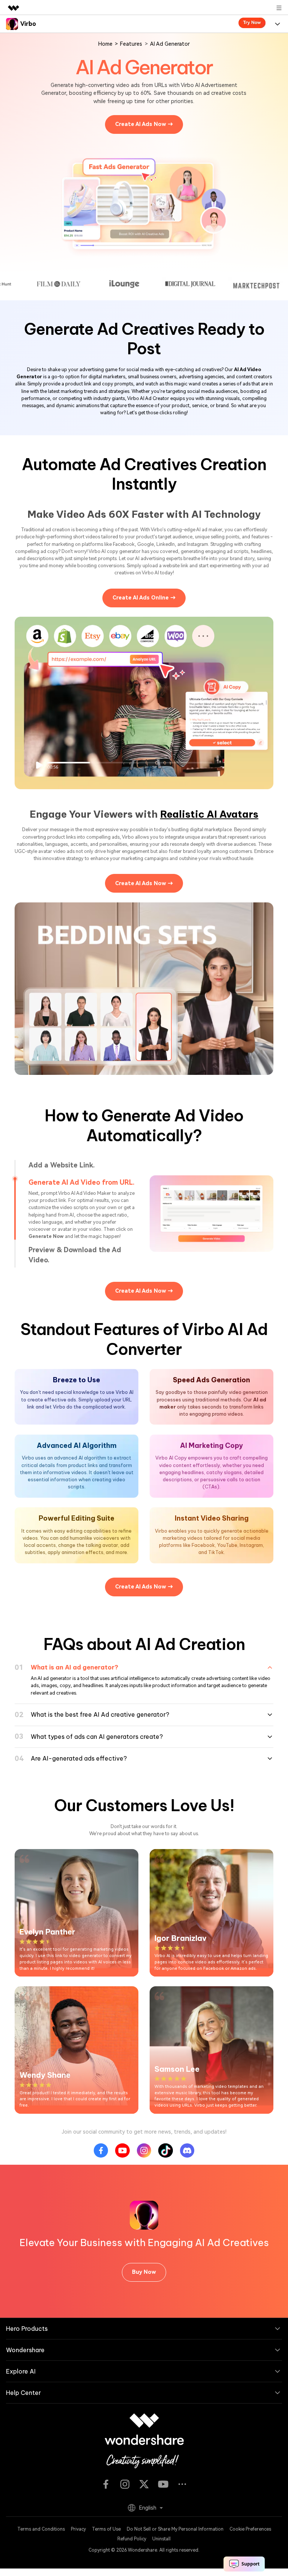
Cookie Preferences (250, 2515)
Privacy (78, 2515)
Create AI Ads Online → (144, 598)
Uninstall (161, 2524)
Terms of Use (106, 2515)
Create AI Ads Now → (144, 124)
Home (105, 44)
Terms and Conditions (41, 2515)
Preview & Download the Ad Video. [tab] (75, 1205)
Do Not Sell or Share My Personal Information (175, 2515)
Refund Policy (132, 2524)
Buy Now (144, 2258)
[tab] (144, 1653)
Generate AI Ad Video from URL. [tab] (81, 1182)
